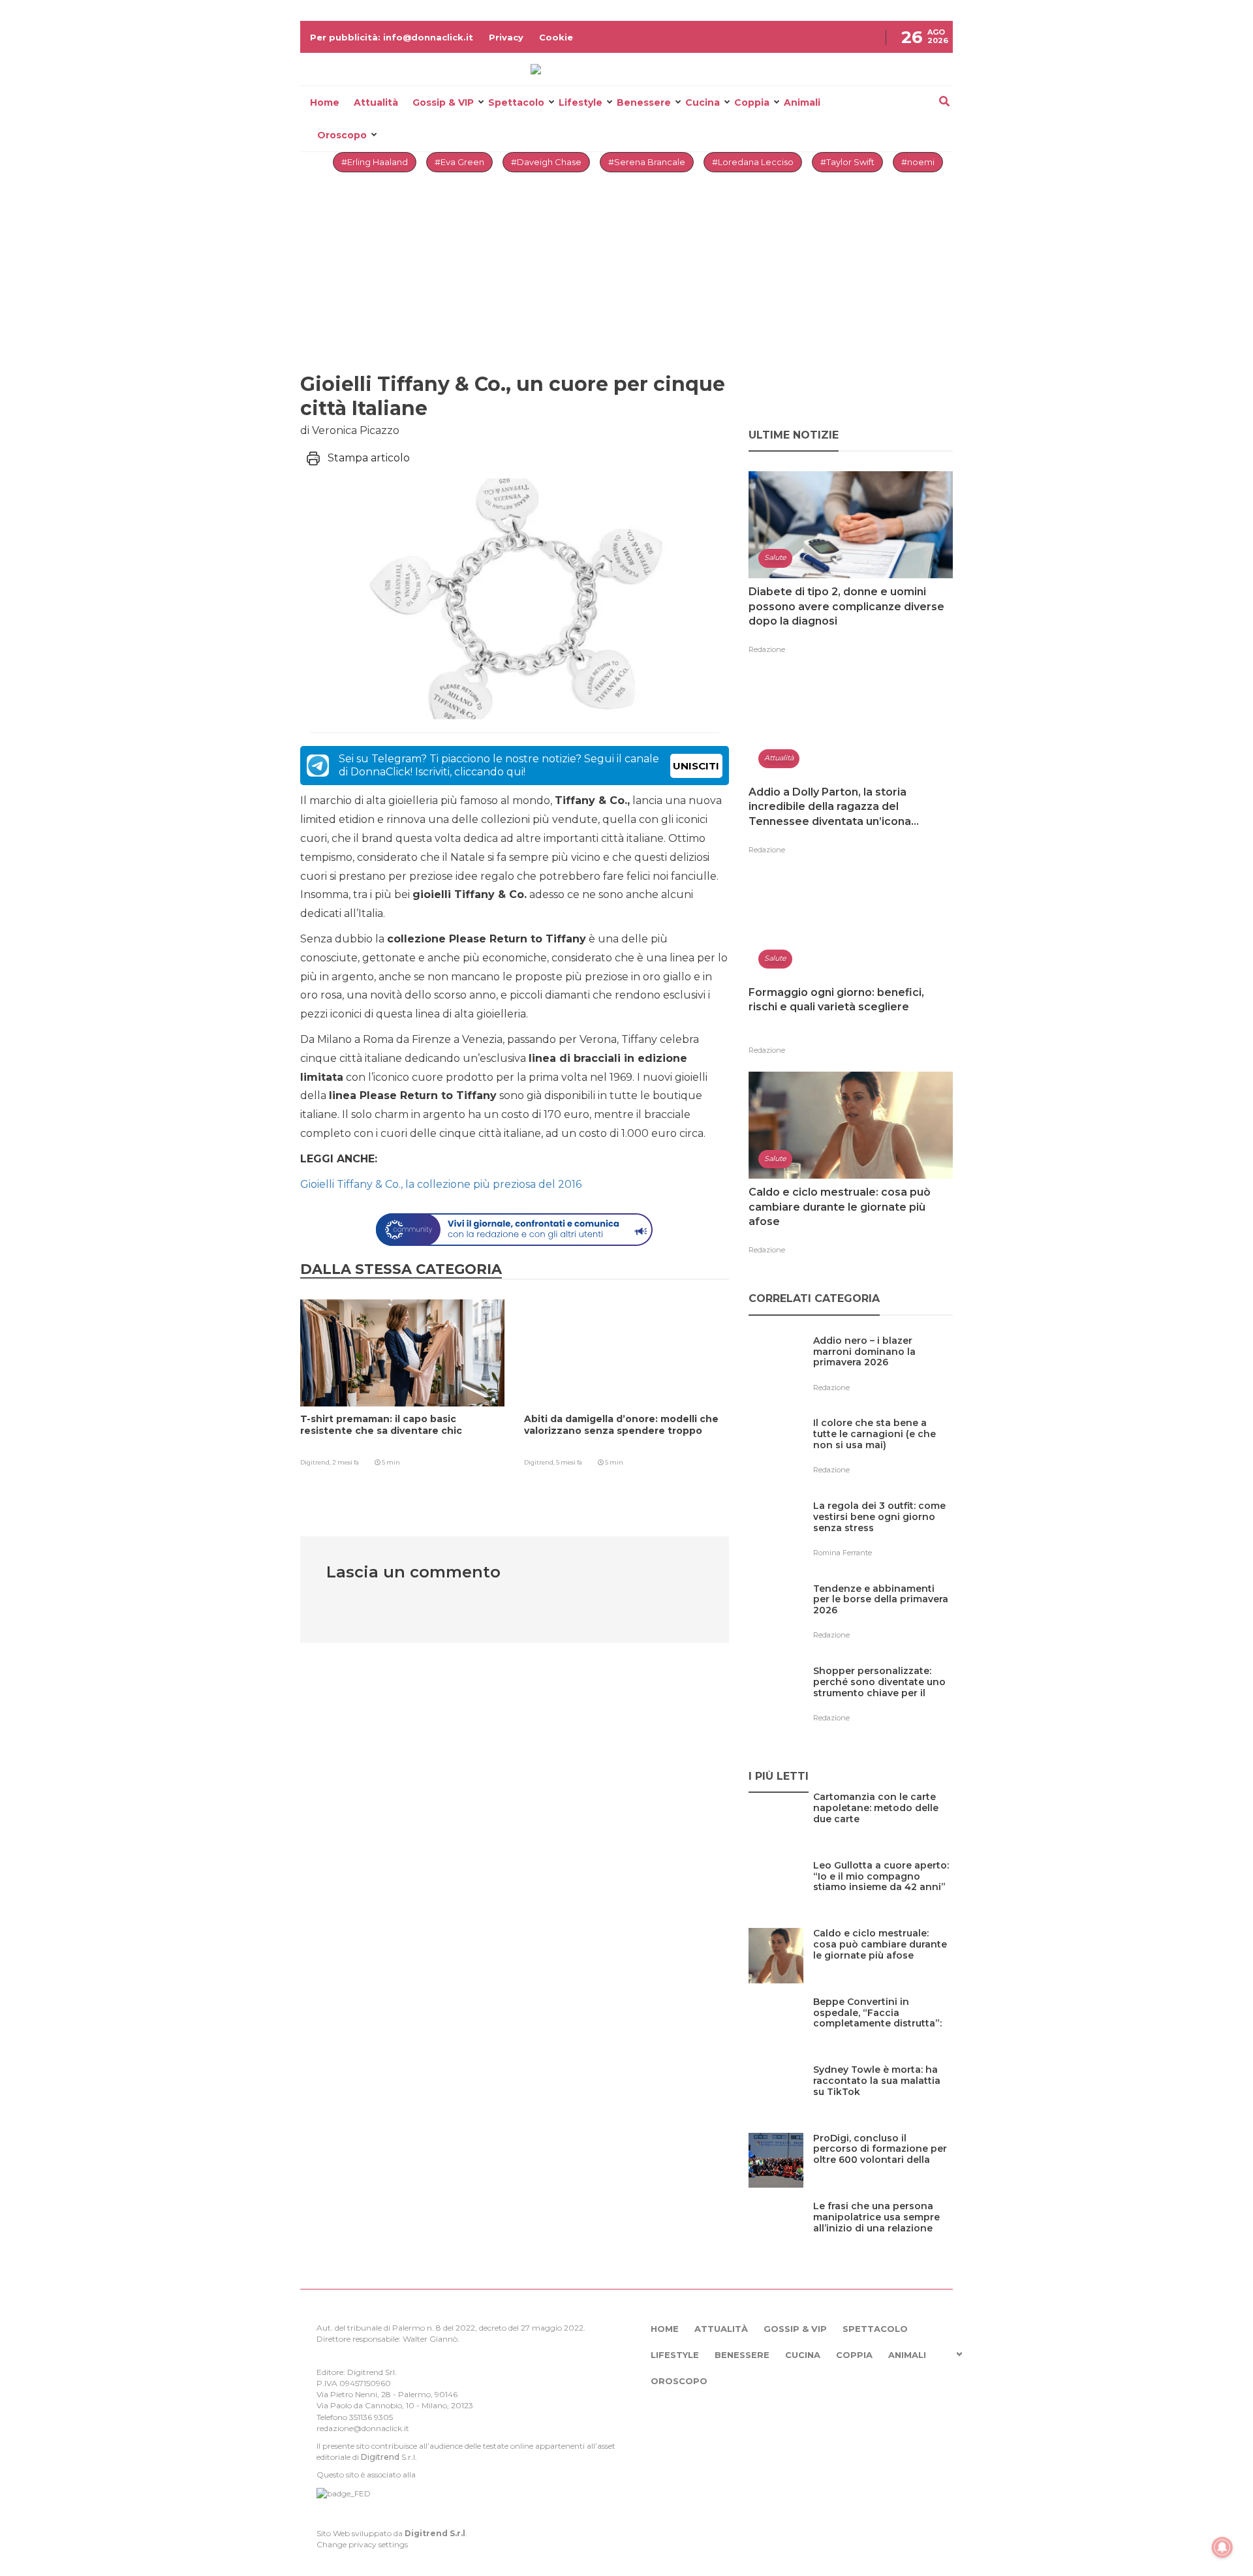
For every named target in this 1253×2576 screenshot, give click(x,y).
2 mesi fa (346, 1462)
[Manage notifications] (1222, 2547)
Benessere (644, 102)
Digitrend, (316, 1462)
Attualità (376, 102)
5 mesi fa (569, 1462)
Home (325, 102)
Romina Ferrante (843, 1553)
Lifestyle (580, 102)
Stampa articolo (369, 458)
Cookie (556, 37)
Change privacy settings (362, 2544)
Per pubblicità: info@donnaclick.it (392, 37)
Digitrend (380, 2457)
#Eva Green (459, 162)
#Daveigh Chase (546, 162)
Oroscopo (342, 135)
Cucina (703, 102)
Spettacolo (516, 102)
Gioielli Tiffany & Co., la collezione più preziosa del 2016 (441, 1184)
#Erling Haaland (375, 162)
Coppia (752, 102)
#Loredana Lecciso (753, 162)
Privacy (506, 37)
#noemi (918, 162)
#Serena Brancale (647, 162)
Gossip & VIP (443, 102)
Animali (802, 102)
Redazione (767, 649)
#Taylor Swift (847, 162)
